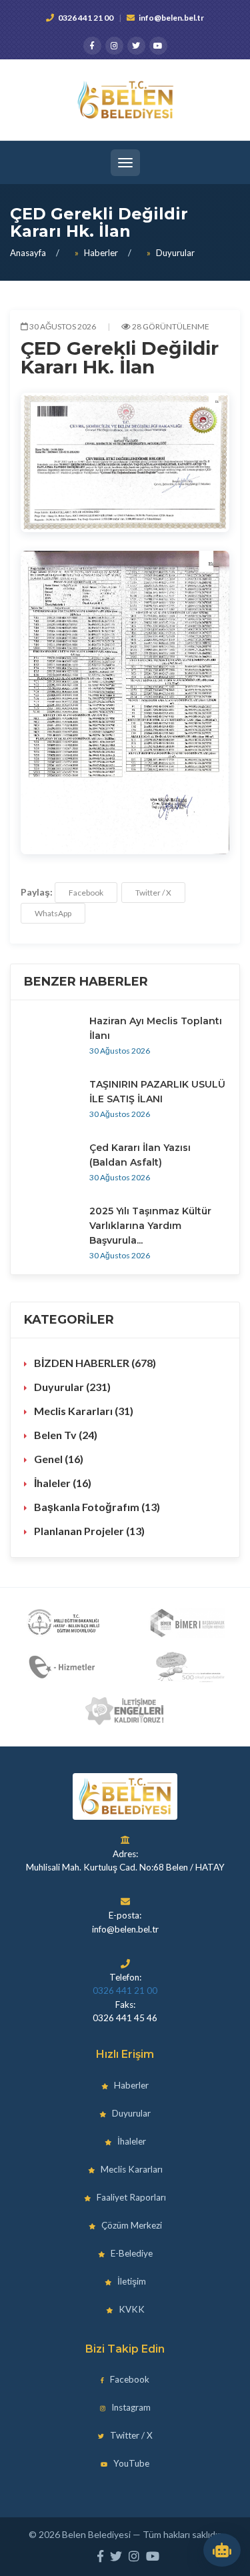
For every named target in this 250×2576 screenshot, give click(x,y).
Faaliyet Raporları (130, 2197)
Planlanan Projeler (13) (89, 1531)
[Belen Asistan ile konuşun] (222, 2550)
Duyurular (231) (72, 1387)
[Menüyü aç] (125, 163)
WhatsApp (53, 913)
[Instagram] (114, 46)
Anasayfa (28, 253)
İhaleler (131, 2141)
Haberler (101, 253)
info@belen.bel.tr (171, 18)
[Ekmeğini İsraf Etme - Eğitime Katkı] (187, 1667)
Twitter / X (153, 893)
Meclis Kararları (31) (84, 1411)
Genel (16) (59, 1459)
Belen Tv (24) (66, 1435)
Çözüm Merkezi (131, 2225)
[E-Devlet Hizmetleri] (63, 1667)
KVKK (131, 2309)
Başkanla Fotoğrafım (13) (97, 1507)
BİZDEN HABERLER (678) (95, 1363)
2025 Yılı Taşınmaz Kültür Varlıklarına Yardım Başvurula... (150, 1226)
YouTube (130, 2463)
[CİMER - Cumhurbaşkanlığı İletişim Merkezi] (187, 1623)
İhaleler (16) (63, 1483)
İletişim (131, 2281)
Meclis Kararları (131, 2169)
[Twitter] (136, 46)
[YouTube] (158, 46)
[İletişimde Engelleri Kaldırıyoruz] (125, 1711)
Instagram (130, 2407)
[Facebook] (92, 46)
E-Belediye (131, 2253)
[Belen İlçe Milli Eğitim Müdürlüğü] (63, 1623)
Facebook (86, 893)
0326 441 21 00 (86, 18)
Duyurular (175, 253)
